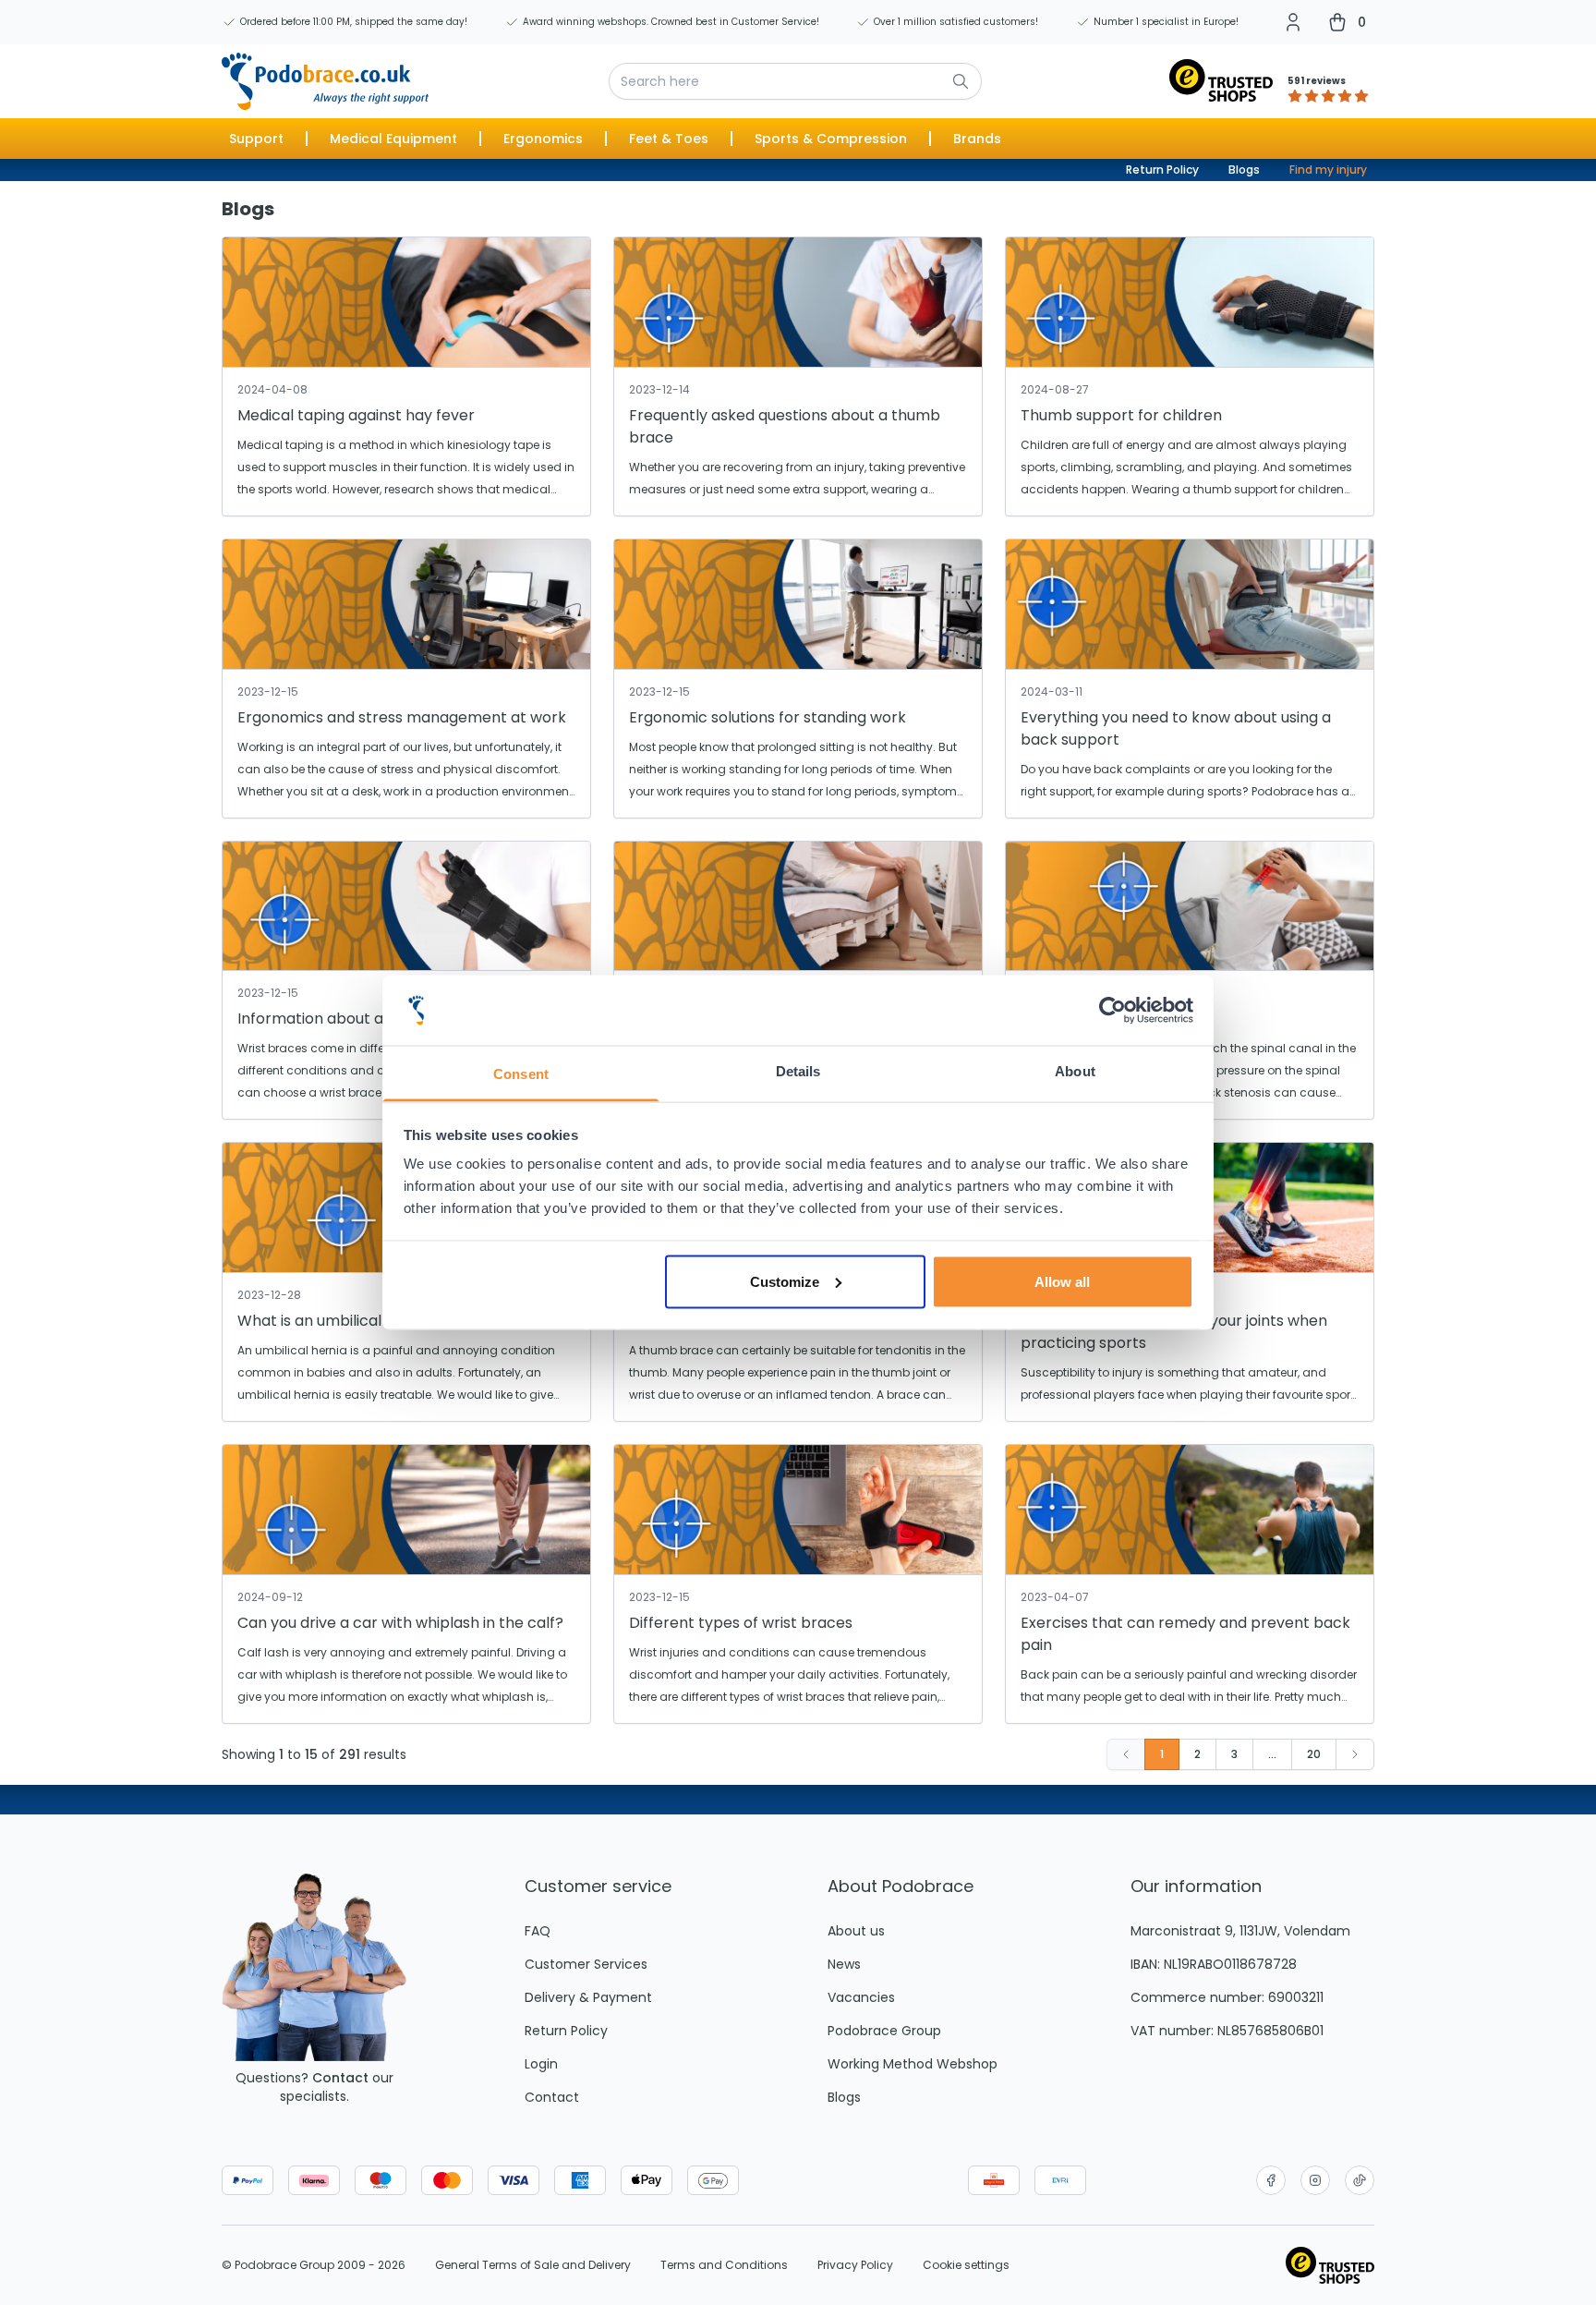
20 (1314, 1754)
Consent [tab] (521, 1074)
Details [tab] (798, 1071)
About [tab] (1075, 1071)
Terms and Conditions (724, 2265)
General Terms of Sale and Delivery (533, 2265)
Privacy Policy (855, 2265)
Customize (785, 1281)
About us (856, 1931)
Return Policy (1162, 170)
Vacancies (861, 1997)
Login (541, 2064)
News (844, 1964)
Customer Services (586, 1964)
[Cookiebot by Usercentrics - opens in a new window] (1112, 1011)
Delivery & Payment (588, 1997)
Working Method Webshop (913, 2064)
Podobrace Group (884, 2031)
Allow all (1062, 1281)
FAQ (538, 1931)
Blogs (1244, 170)
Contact (340, 2078)
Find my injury (1328, 170)
